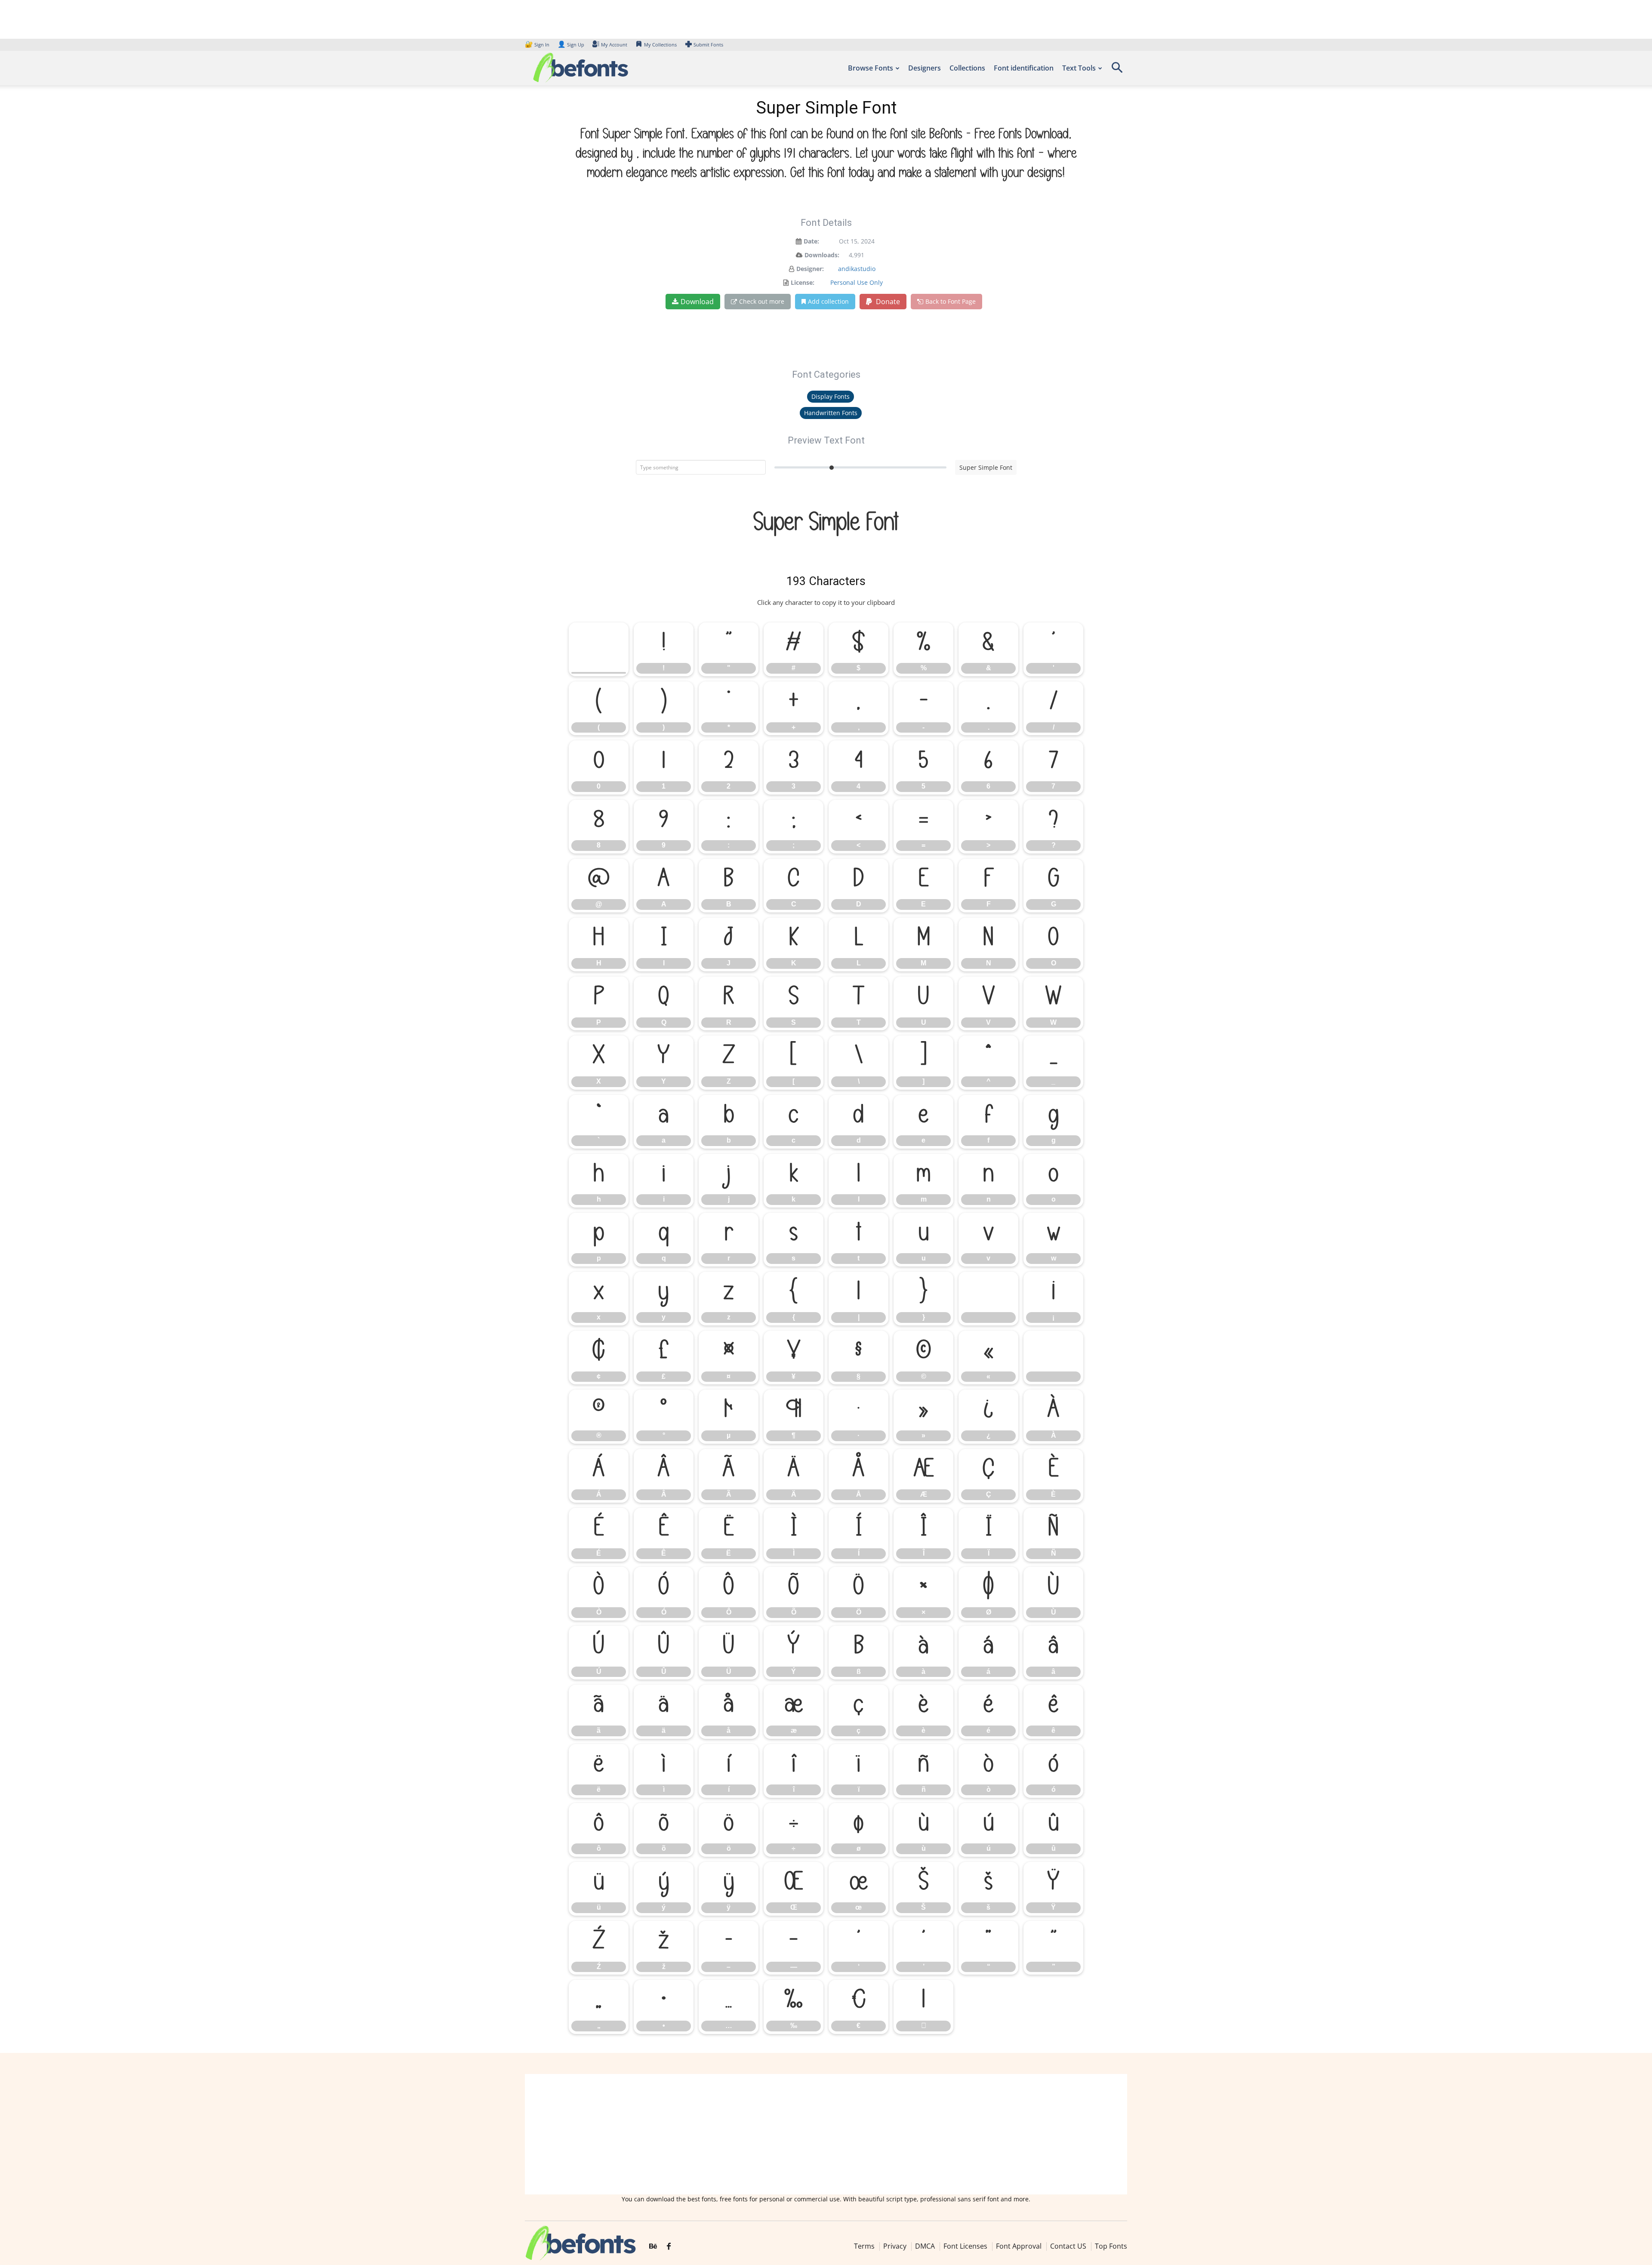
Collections (967, 68)
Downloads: (822, 255)
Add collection (828, 301)
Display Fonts (831, 396)
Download (697, 302)
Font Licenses (965, 2246)
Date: (811, 241)
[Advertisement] (826, 2134)
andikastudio (857, 269)
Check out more (762, 301)
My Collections (660, 45)
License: (803, 282)
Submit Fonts (708, 45)
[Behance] (653, 2247)
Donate (887, 302)
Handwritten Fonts (831, 413)
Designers (925, 68)
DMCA (925, 2246)
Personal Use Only (857, 282)
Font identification (1024, 68)
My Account (614, 45)
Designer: (810, 269)
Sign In (538, 45)
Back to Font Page (951, 301)
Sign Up (571, 45)
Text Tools (1079, 68)
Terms (864, 2246)
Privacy (895, 2246)
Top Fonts (1111, 2246)
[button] (1117, 70)
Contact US (1068, 2246)
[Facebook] (669, 2247)
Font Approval (1019, 2246)
